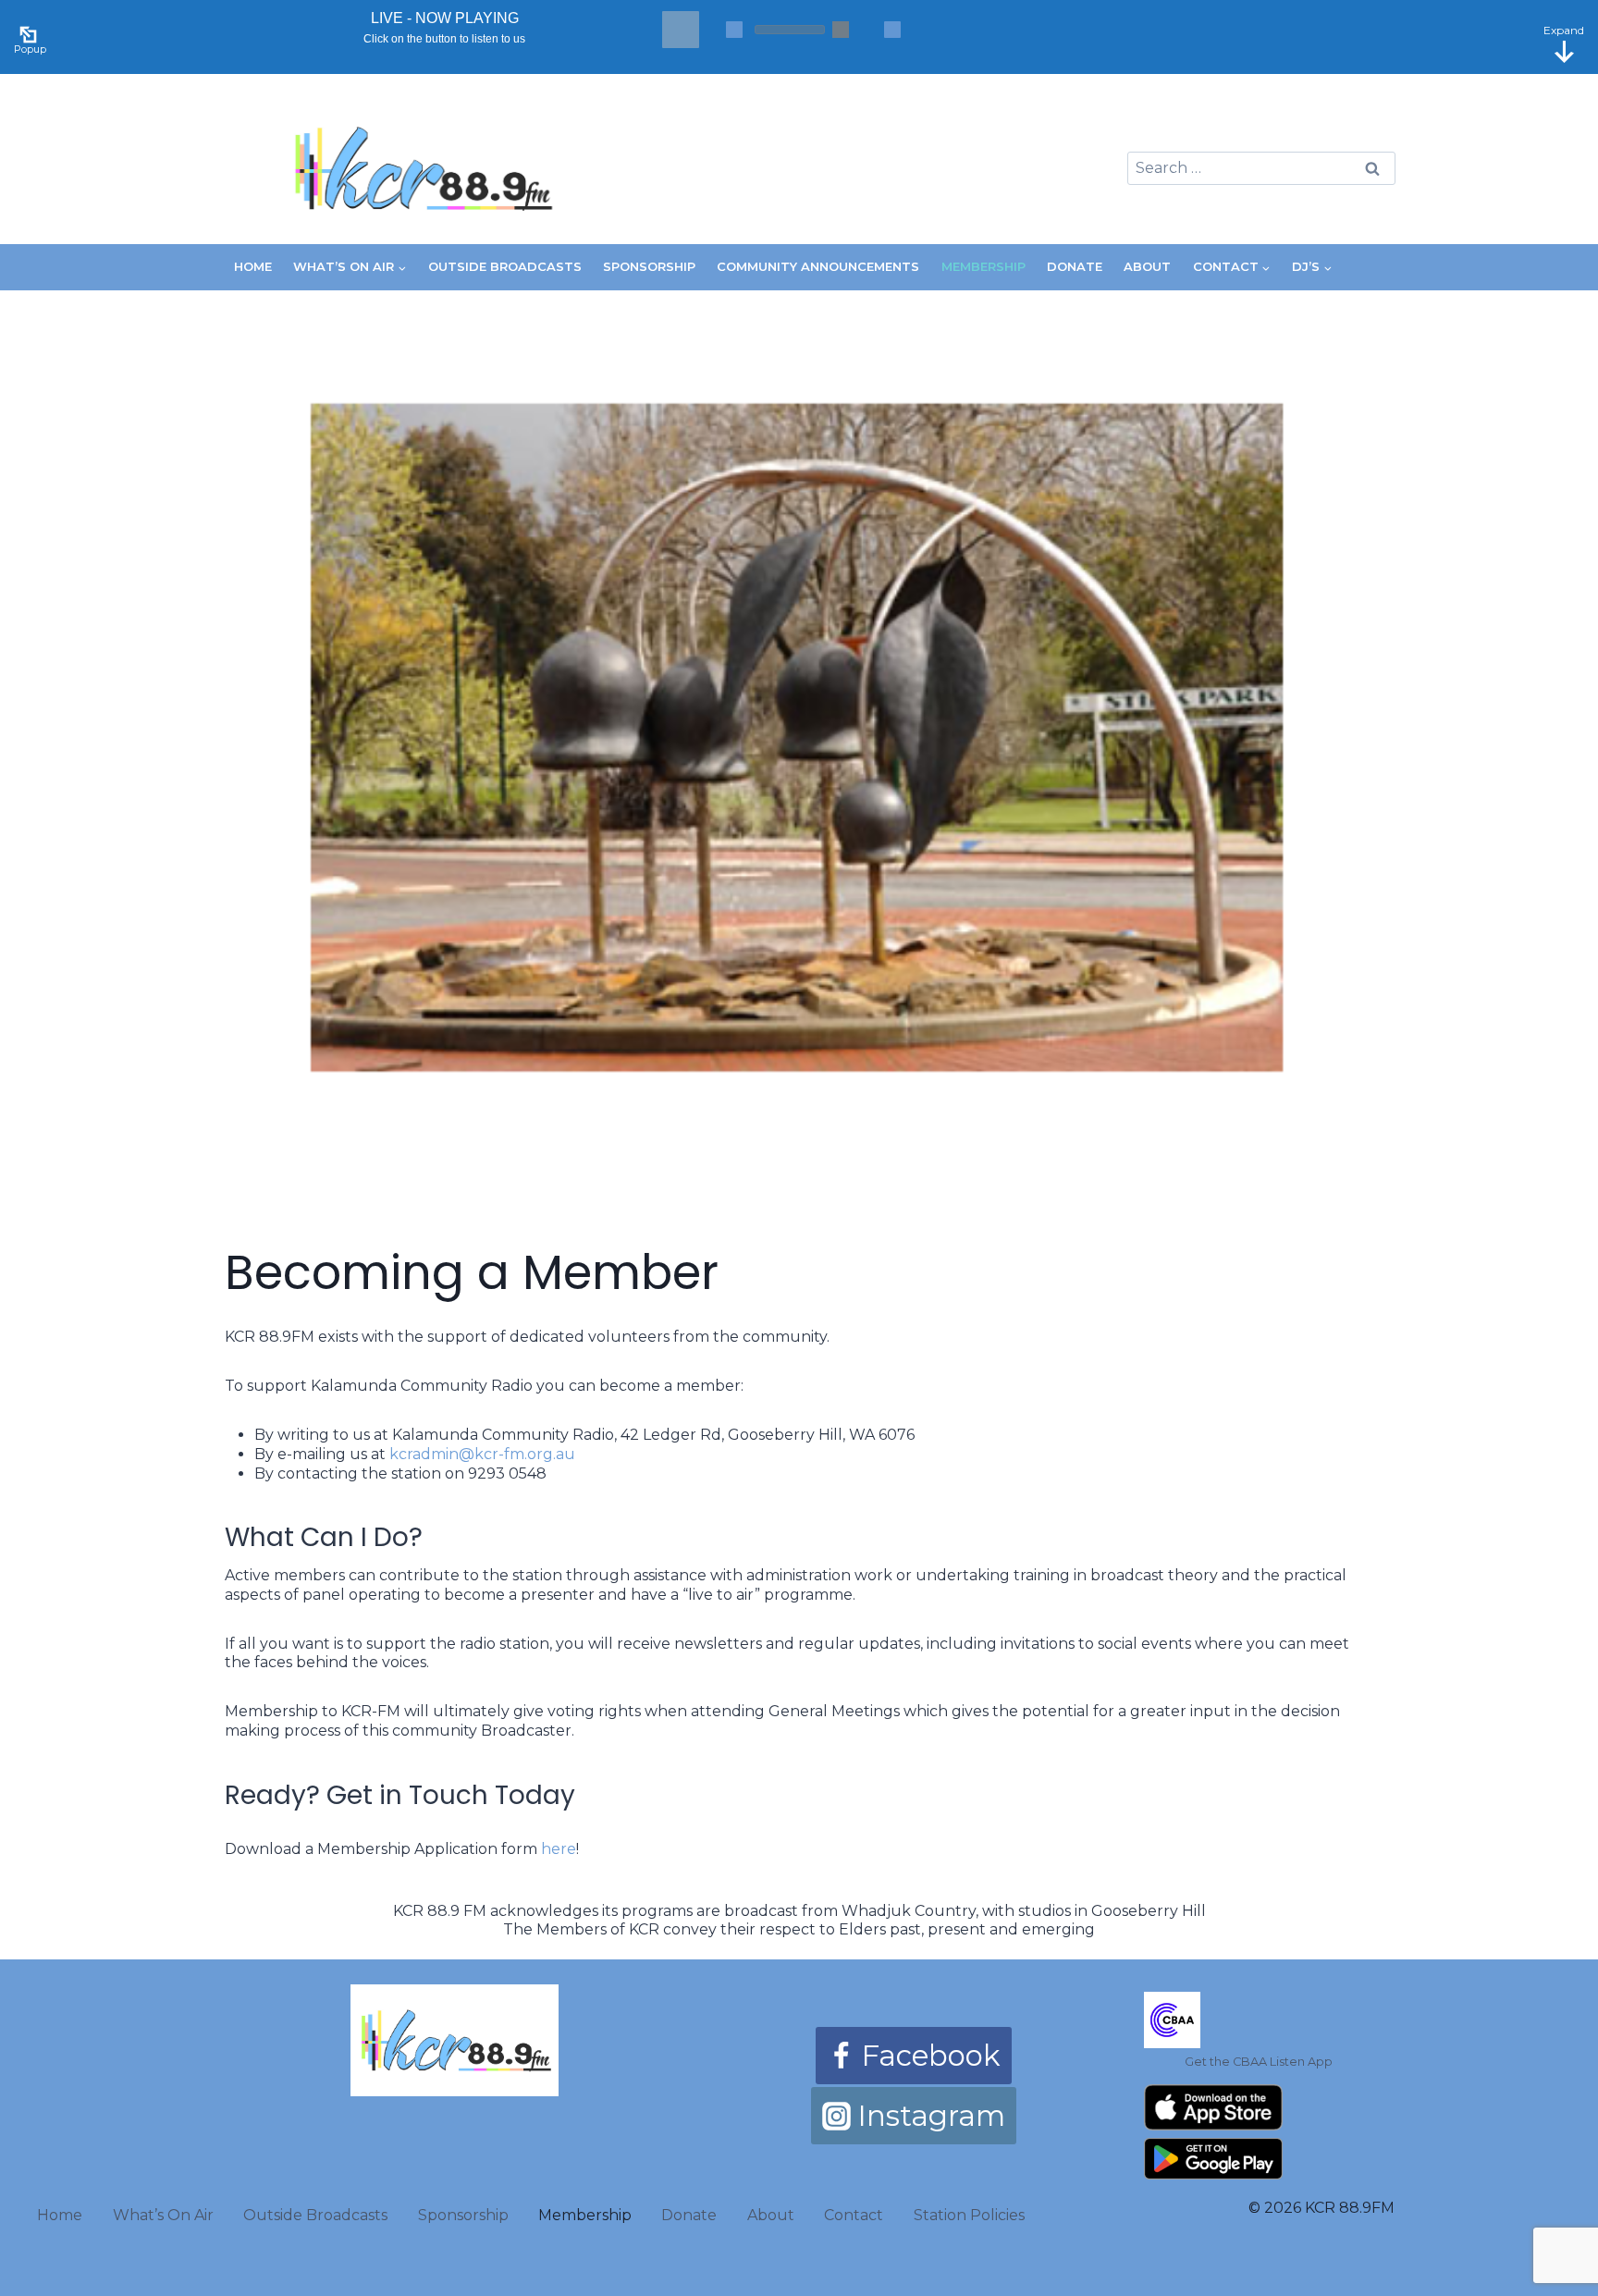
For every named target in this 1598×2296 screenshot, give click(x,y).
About (1147, 266)
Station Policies (969, 2215)
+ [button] (892, 30)
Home (253, 266)
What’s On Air (163, 2215)
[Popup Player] (31, 32)
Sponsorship (649, 266)
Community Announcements (818, 266)
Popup (30, 49)
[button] (681, 30)
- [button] (734, 30)
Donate (1075, 266)
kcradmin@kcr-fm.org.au (482, 1454)
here (559, 1849)
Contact (854, 2215)
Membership (983, 266)
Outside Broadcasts (505, 266)
